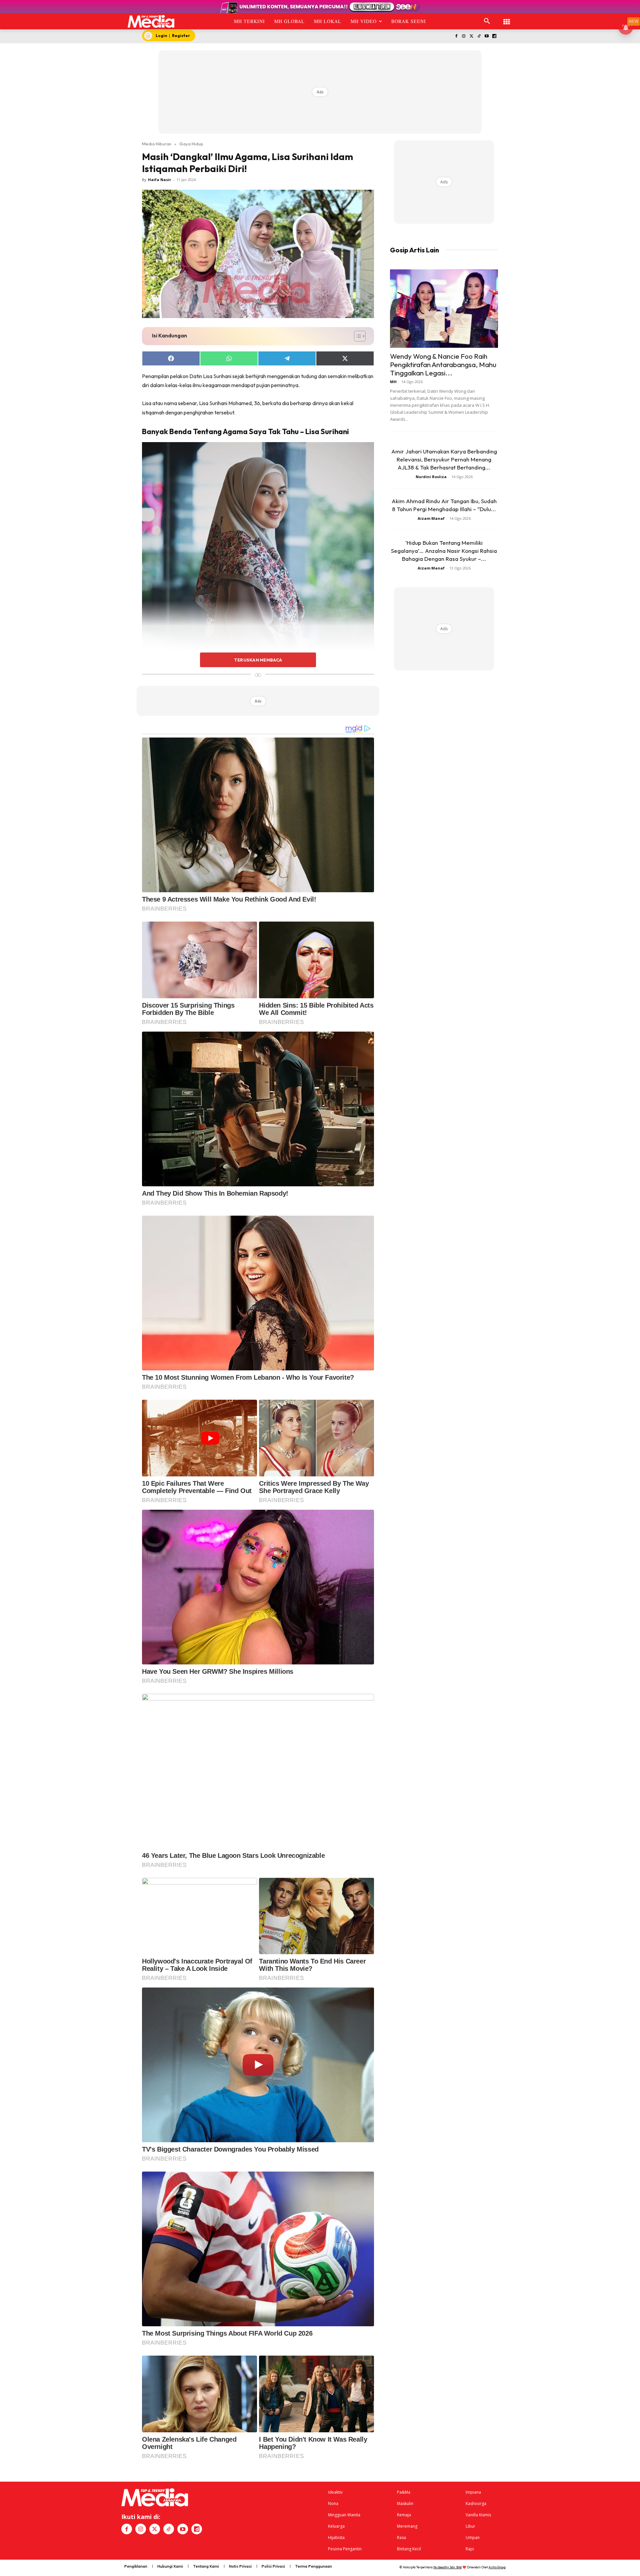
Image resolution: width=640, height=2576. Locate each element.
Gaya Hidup (191, 144)
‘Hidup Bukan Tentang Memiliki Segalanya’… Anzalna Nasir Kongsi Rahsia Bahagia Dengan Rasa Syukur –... (444, 551)
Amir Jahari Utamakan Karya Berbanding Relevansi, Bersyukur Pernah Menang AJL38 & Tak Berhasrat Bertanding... (444, 459)
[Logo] (151, 21)
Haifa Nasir (159, 180)
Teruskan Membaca (258, 660)
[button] (487, 21)
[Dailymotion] (494, 37)
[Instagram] (464, 37)
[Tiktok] (479, 37)
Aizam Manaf (431, 518)
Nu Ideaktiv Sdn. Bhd (447, 2567)
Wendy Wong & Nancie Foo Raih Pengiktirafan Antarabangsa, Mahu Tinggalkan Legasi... (443, 364)
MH (393, 382)
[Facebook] (456, 37)
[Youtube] (486, 37)
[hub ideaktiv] (507, 19)
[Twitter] (471, 37)
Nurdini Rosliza (431, 477)
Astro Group (497, 2567)
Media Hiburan (157, 144)
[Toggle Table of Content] (356, 336)
